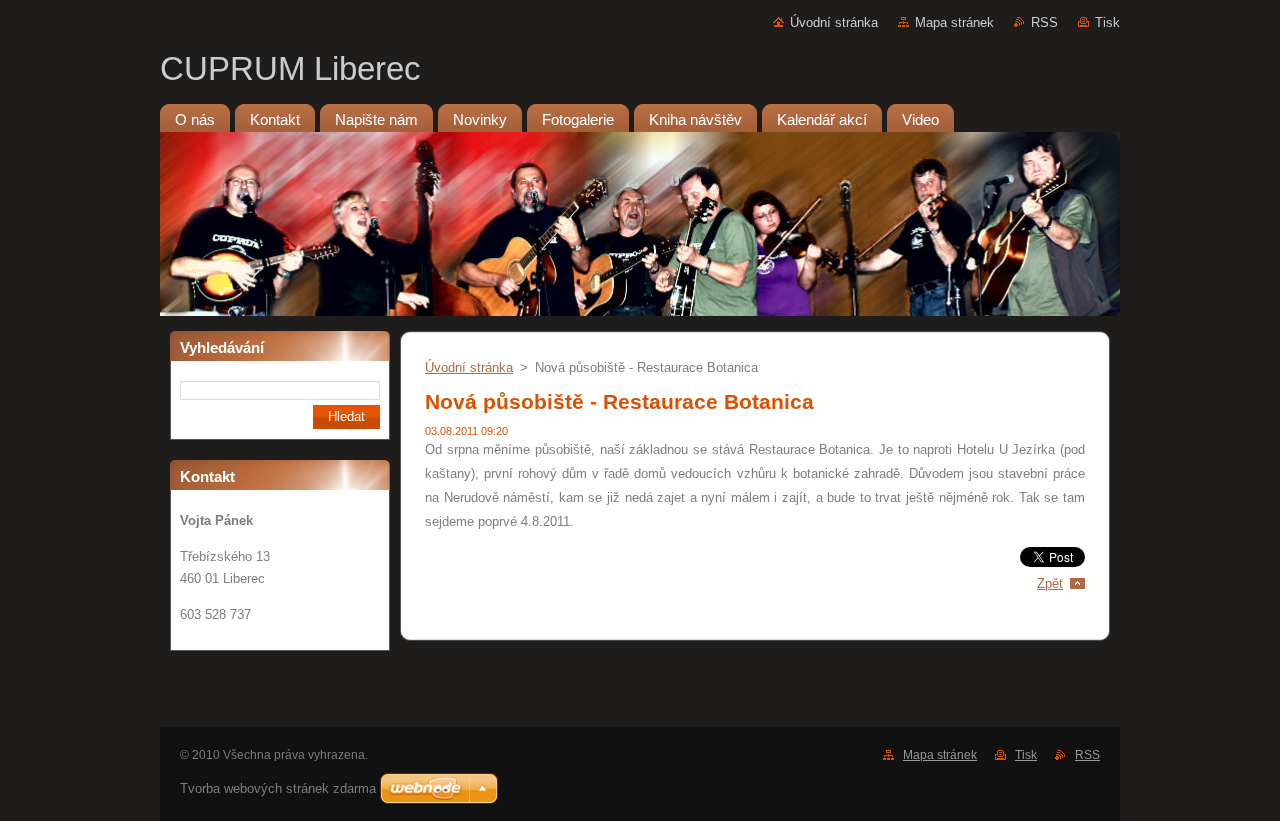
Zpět (1050, 583)
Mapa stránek (954, 22)
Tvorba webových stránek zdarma (278, 788)
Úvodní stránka (834, 22)
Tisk (1107, 22)
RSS (1044, 22)
